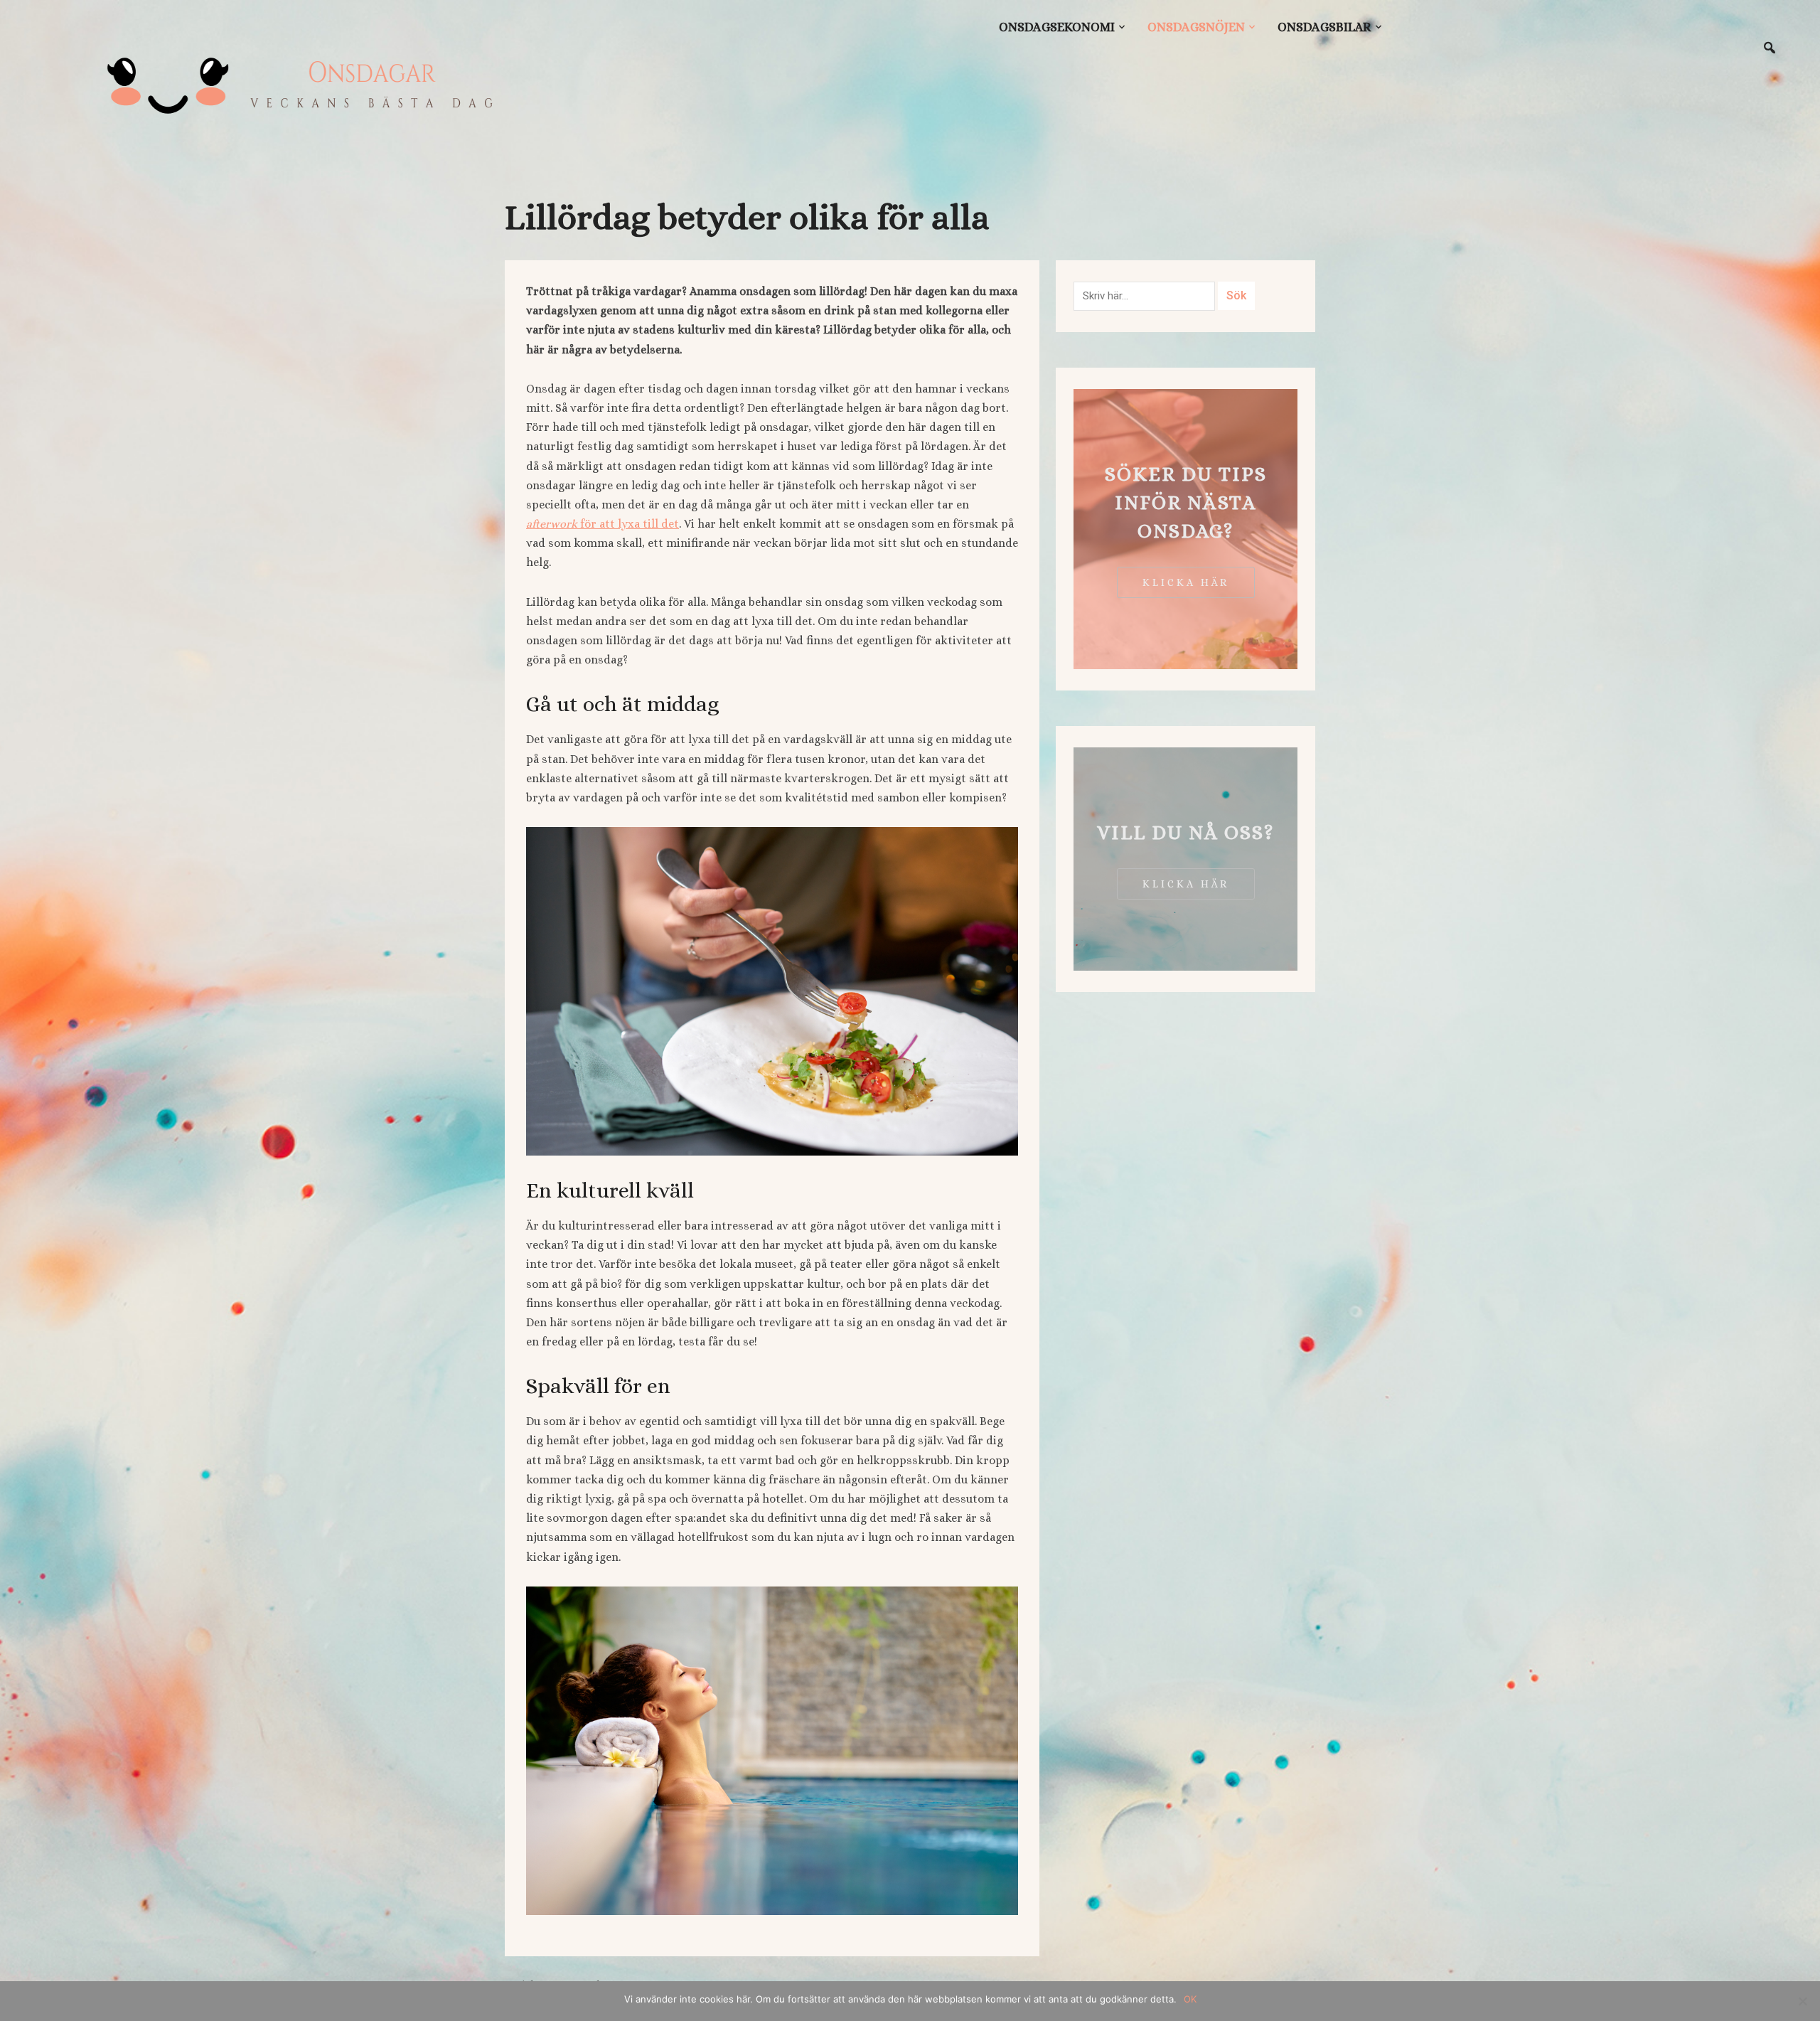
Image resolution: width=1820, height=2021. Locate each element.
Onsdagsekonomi (1057, 27)
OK (1190, 1999)
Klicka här (1186, 582)
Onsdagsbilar (1324, 27)
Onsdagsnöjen (1196, 27)
